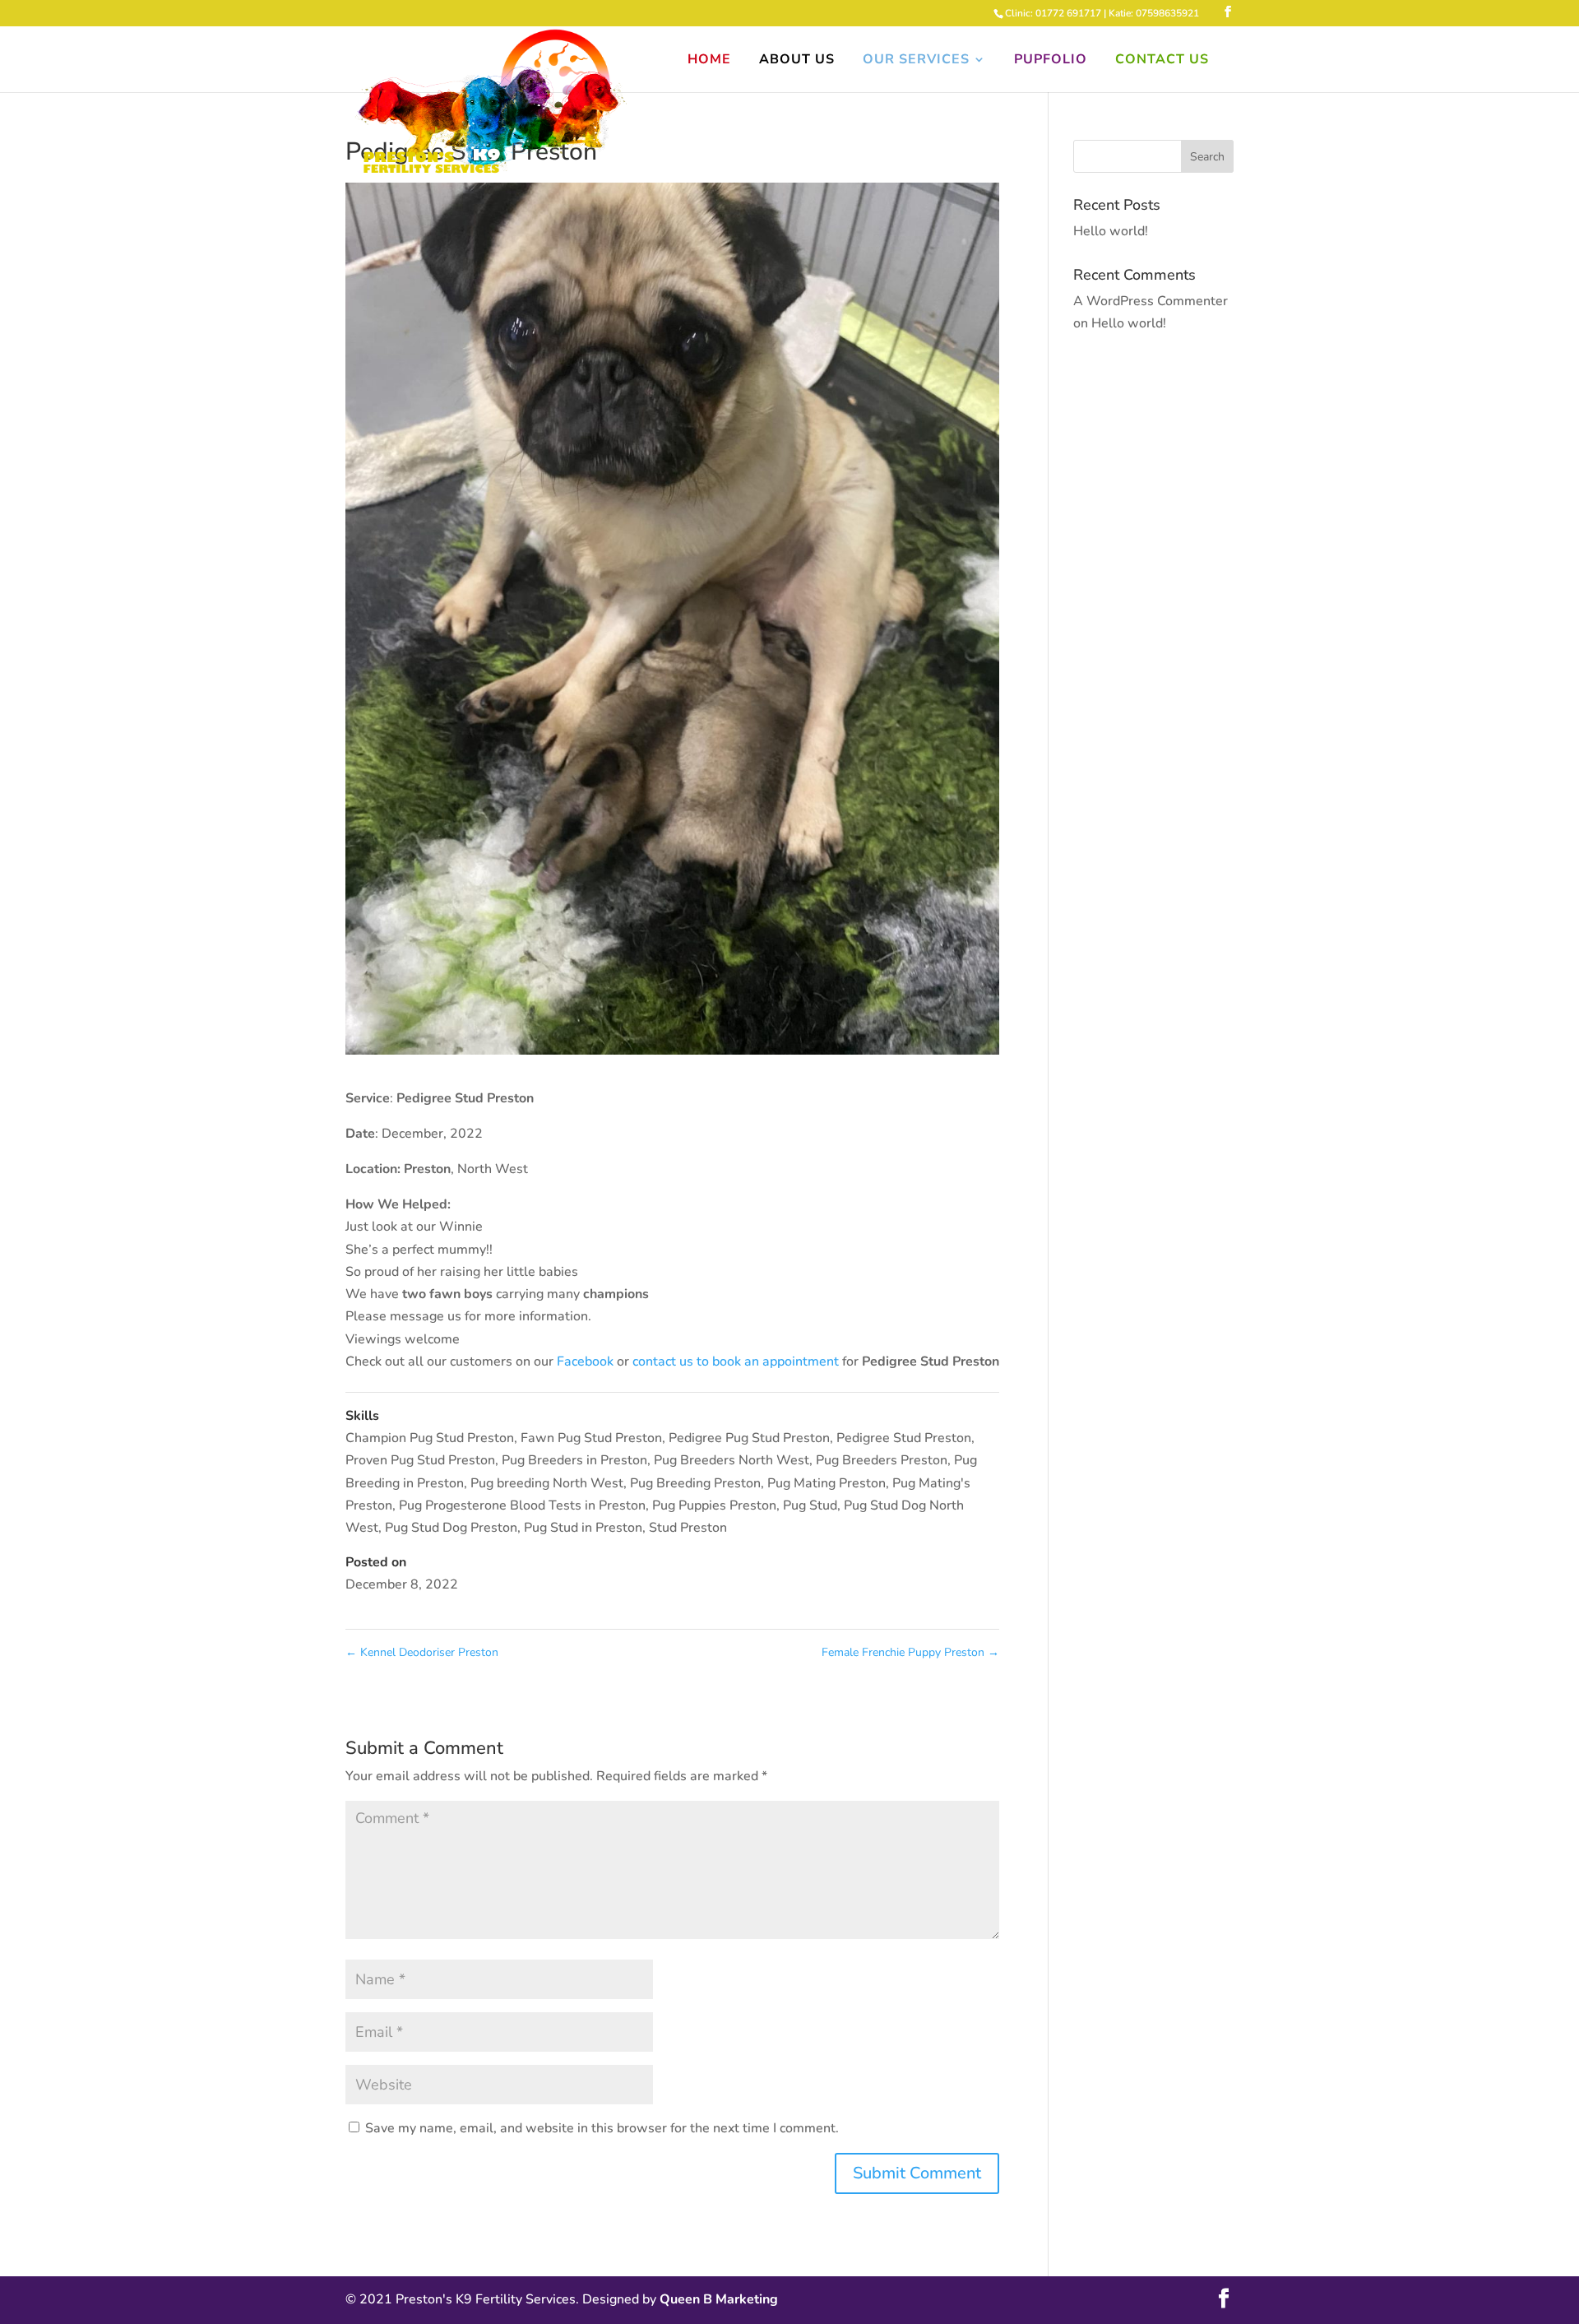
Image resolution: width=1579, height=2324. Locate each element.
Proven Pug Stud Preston (420, 1460)
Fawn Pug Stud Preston (591, 1438)
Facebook (585, 1361)
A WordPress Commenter (1151, 301)
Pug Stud (810, 1505)
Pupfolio (1051, 61)
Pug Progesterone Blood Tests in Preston (522, 1505)
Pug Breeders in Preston (574, 1460)
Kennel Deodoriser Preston (422, 1652)
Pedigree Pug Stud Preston (749, 1438)
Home (709, 61)
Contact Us (1162, 61)
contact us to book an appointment (737, 1361)
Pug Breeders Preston (882, 1460)
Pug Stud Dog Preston (451, 1528)
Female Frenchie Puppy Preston (910, 1652)
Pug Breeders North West (732, 1460)
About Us (797, 61)
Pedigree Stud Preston (904, 1438)
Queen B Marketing (719, 2299)
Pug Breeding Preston (695, 1483)
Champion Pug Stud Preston (430, 1438)
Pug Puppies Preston (714, 1505)
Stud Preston (688, 1528)
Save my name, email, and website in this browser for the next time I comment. (602, 2128)
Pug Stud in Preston (583, 1528)
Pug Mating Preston (827, 1483)
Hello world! (1111, 231)
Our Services (916, 61)
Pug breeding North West (547, 1483)
